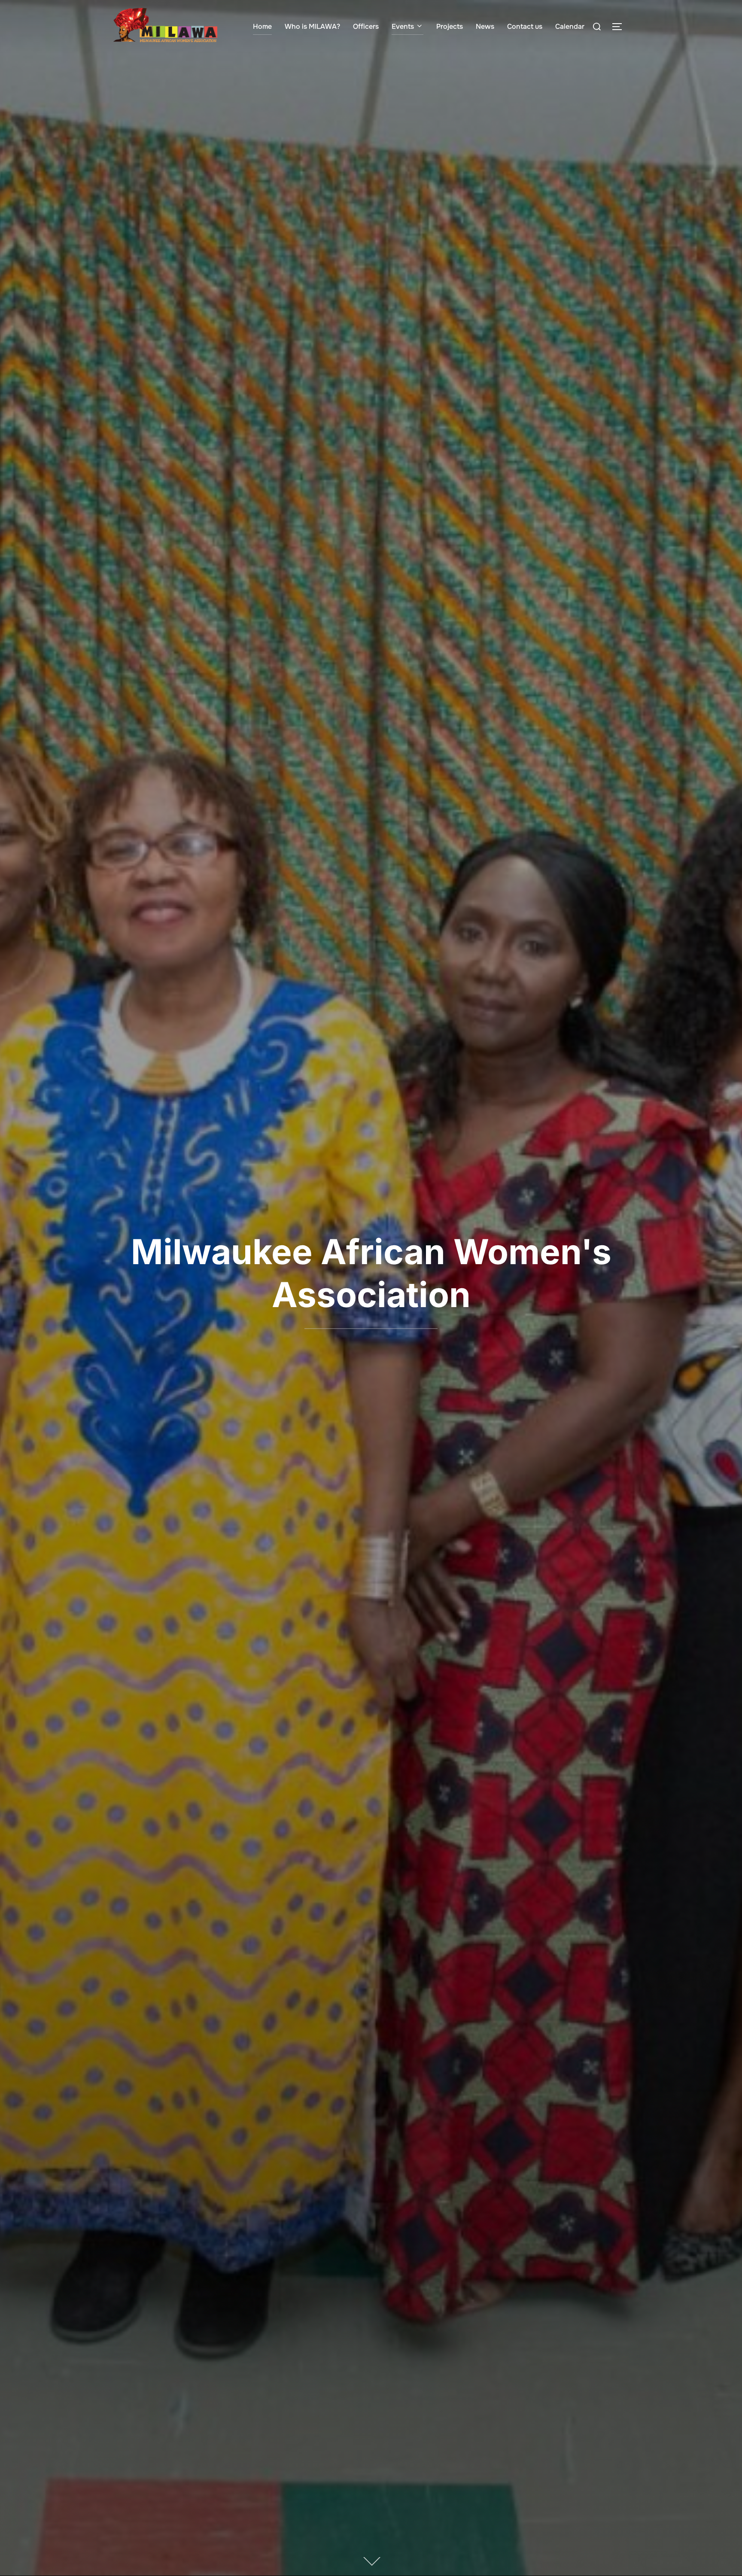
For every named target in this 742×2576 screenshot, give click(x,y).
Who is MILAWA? (312, 26)
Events (403, 26)
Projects (450, 26)
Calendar (570, 26)
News (485, 26)
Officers (366, 26)
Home (262, 26)
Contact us (525, 26)
